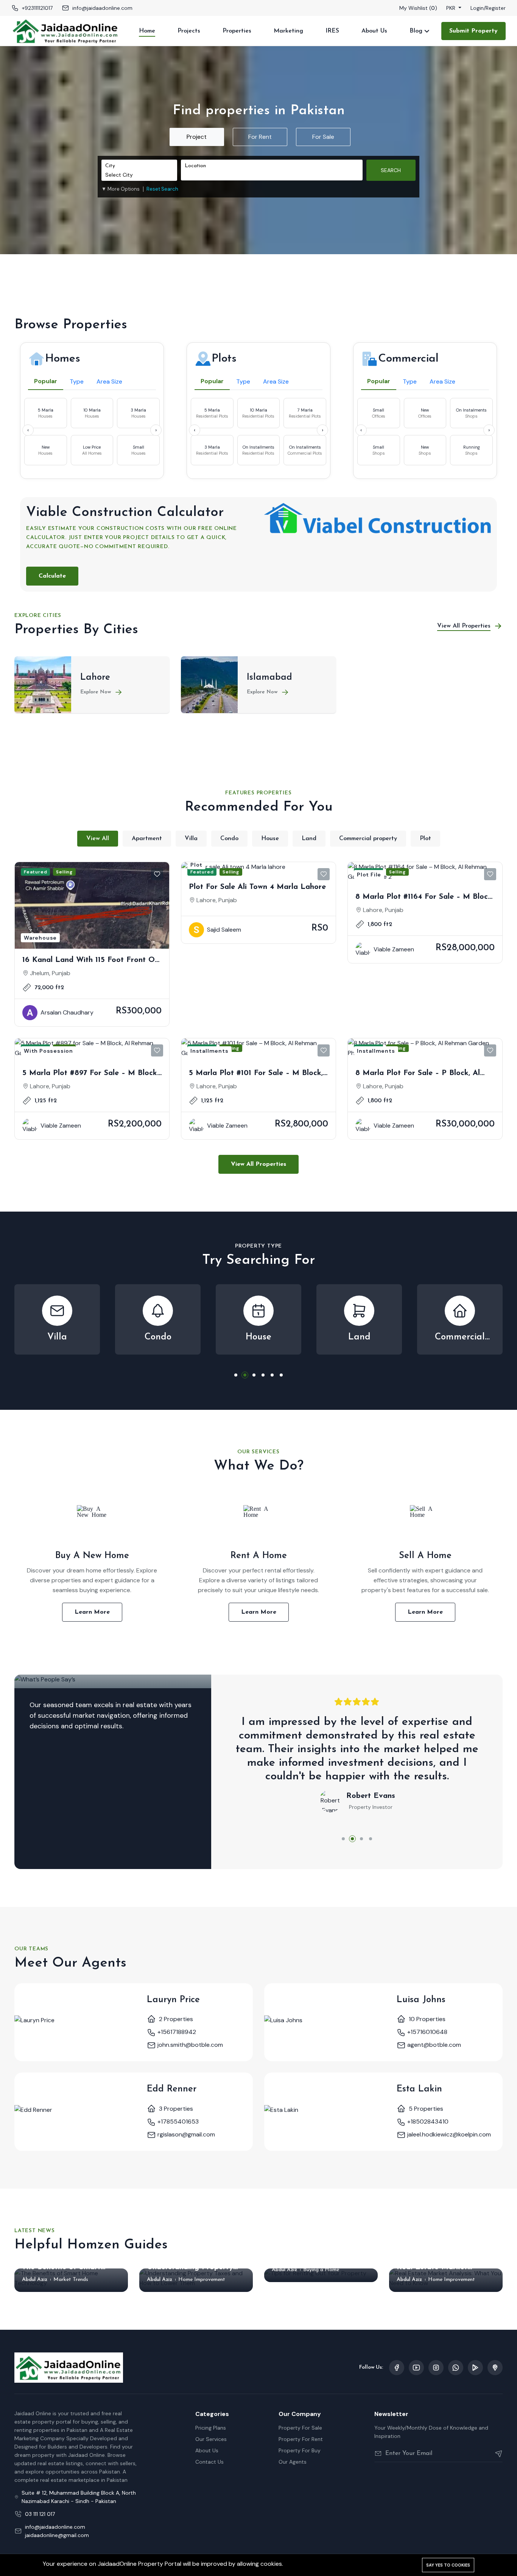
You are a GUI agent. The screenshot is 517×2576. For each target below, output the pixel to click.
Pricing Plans (211, 2428)
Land (309, 839)
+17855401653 (177, 2122)
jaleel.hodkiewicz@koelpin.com (448, 2134)
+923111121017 (37, 8)
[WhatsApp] (456, 2368)
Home (147, 31)
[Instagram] (436, 2368)
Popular (46, 381)
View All (98, 839)
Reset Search (162, 189)
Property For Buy (300, 2450)
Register (496, 8)
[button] (121, 189)
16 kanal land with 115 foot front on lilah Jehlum (91, 961)
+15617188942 (176, 2032)
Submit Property (473, 31)
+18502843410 (427, 2122)
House (270, 839)
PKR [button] (452, 8)
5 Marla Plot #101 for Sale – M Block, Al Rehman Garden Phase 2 (256, 1074)
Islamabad (269, 677)
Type (77, 381)
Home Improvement (202, 2280)
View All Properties (258, 1164)
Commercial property (368, 839)
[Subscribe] (496, 2453)
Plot (425, 839)
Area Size (109, 381)
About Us (374, 31)
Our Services (211, 2439)
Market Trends (71, 2280)
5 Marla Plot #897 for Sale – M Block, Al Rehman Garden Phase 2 (90, 1074)
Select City (119, 175)
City (110, 166)
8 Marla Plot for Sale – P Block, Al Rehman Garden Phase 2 (418, 1074)
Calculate (52, 576)
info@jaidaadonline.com (102, 8)
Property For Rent (301, 2439)
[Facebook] (397, 2368)
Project (197, 137)
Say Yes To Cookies (448, 2565)
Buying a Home (321, 2270)
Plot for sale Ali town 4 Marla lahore (257, 887)
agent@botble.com (433, 2045)
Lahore (95, 677)
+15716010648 (427, 2032)
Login (477, 8)
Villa (191, 839)
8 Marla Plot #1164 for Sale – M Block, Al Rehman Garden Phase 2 (424, 898)
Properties (237, 31)
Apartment (147, 839)
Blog (416, 31)
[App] (475, 2368)
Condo (229, 839)
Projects (189, 31)
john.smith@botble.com (189, 2045)
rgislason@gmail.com (185, 2134)
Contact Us (209, 2462)
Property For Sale (300, 2428)
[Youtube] (416, 2368)
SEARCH (391, 170)
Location (195, 166)
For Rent (260, 137)
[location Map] (495, 2368)
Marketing (288, 31)
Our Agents (293, 2462)
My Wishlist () (418, 8)
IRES (332, 31)
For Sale (323, 137)
